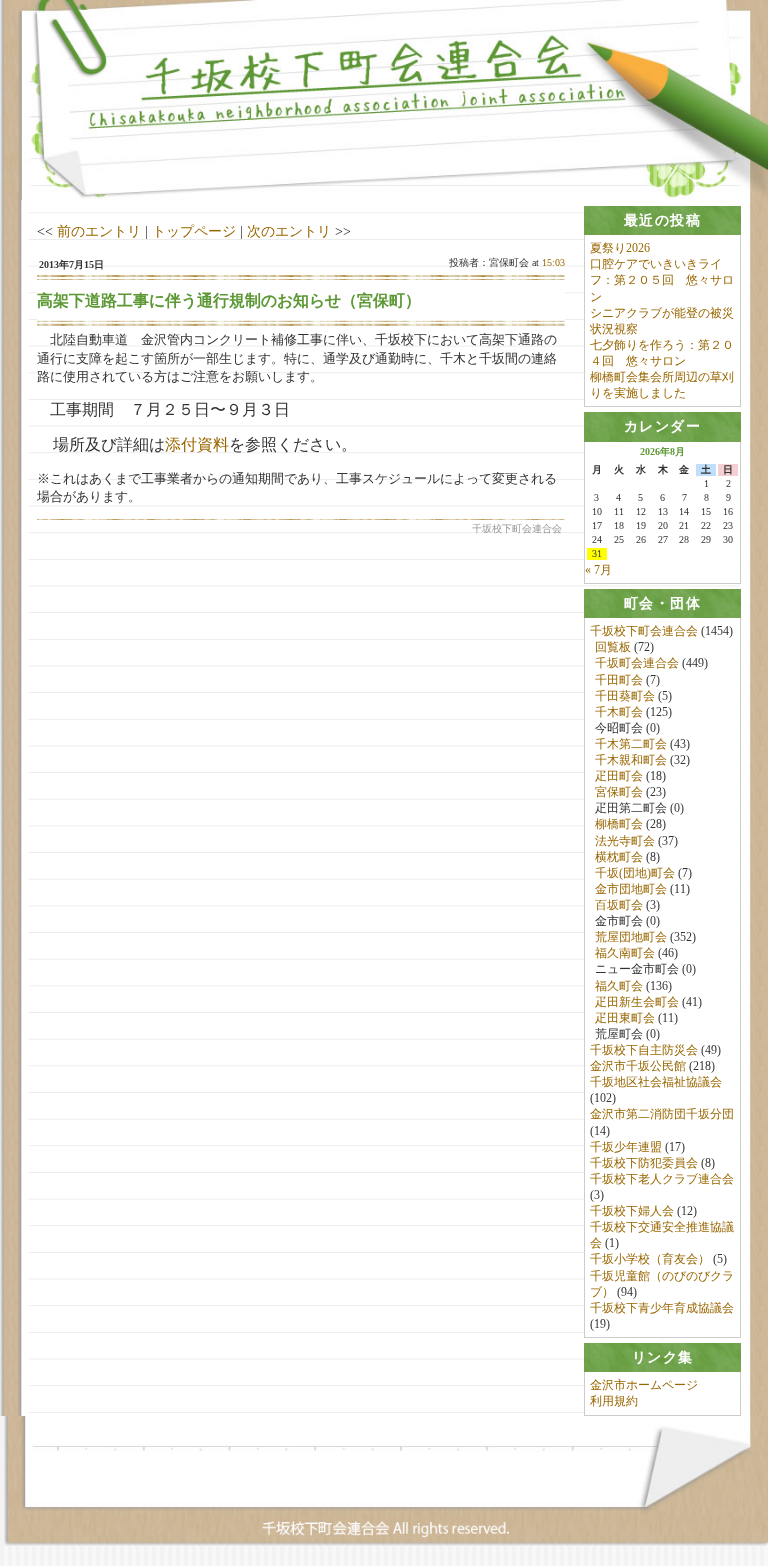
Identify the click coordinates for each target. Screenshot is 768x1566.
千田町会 (619, 680)
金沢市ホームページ (644, 1385)
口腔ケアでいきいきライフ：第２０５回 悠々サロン (662, 280)
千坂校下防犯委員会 (644, 1163)
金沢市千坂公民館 (638, 1066)
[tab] (662, 220)
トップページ (194, 231)
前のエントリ (99, 231)
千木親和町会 (631, 760)
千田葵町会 (625, 696)
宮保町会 (619, 792)
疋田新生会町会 (637, 1002)
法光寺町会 (625, 841)
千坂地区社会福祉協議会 (656, 1082)
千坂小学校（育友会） (650, 1259)
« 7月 (598, 570)
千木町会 (619, 712)
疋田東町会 (625, 1018)
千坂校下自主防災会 (644, 1050)
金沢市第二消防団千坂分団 (662, 1114)
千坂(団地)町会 (635, 873)
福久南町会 (625, 953)
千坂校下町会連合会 (644, 631)
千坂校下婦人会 (632, 1211)
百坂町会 (619, 905)
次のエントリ (289, 231)
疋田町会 (619, 776)
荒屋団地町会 (631, 937)
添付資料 (197, 444)
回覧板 (613, 647)
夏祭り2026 (620, 248)
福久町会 (619, 986)
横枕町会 (619, 857)
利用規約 (614, 1401)
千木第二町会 (631, 744)
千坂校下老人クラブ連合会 (662, 1179)
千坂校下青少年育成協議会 (662, 1308)
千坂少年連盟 (626, 1147)
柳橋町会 (619, 824)
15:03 (553, 262)
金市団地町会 (631, 889)
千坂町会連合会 (637, 663)
